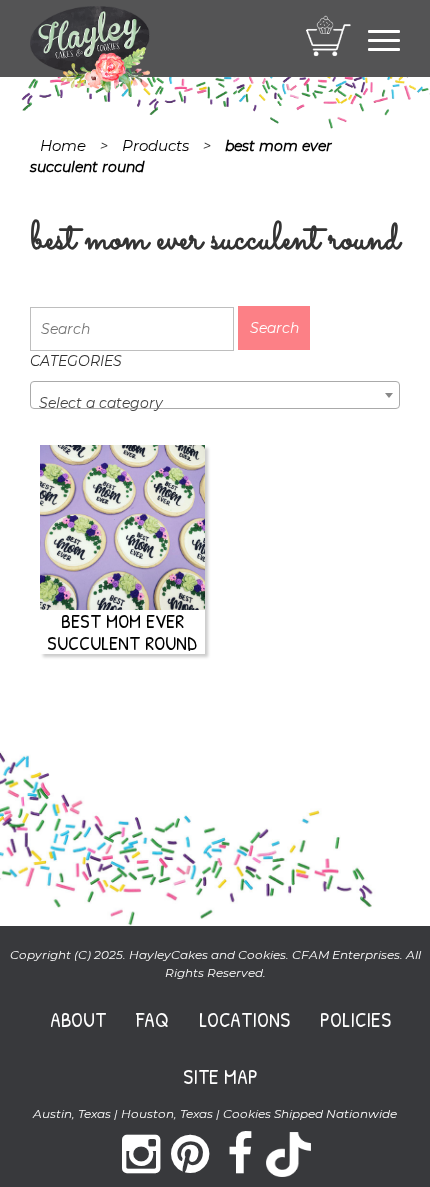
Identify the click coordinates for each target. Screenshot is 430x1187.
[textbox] (215, 403)
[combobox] (215, 395)
